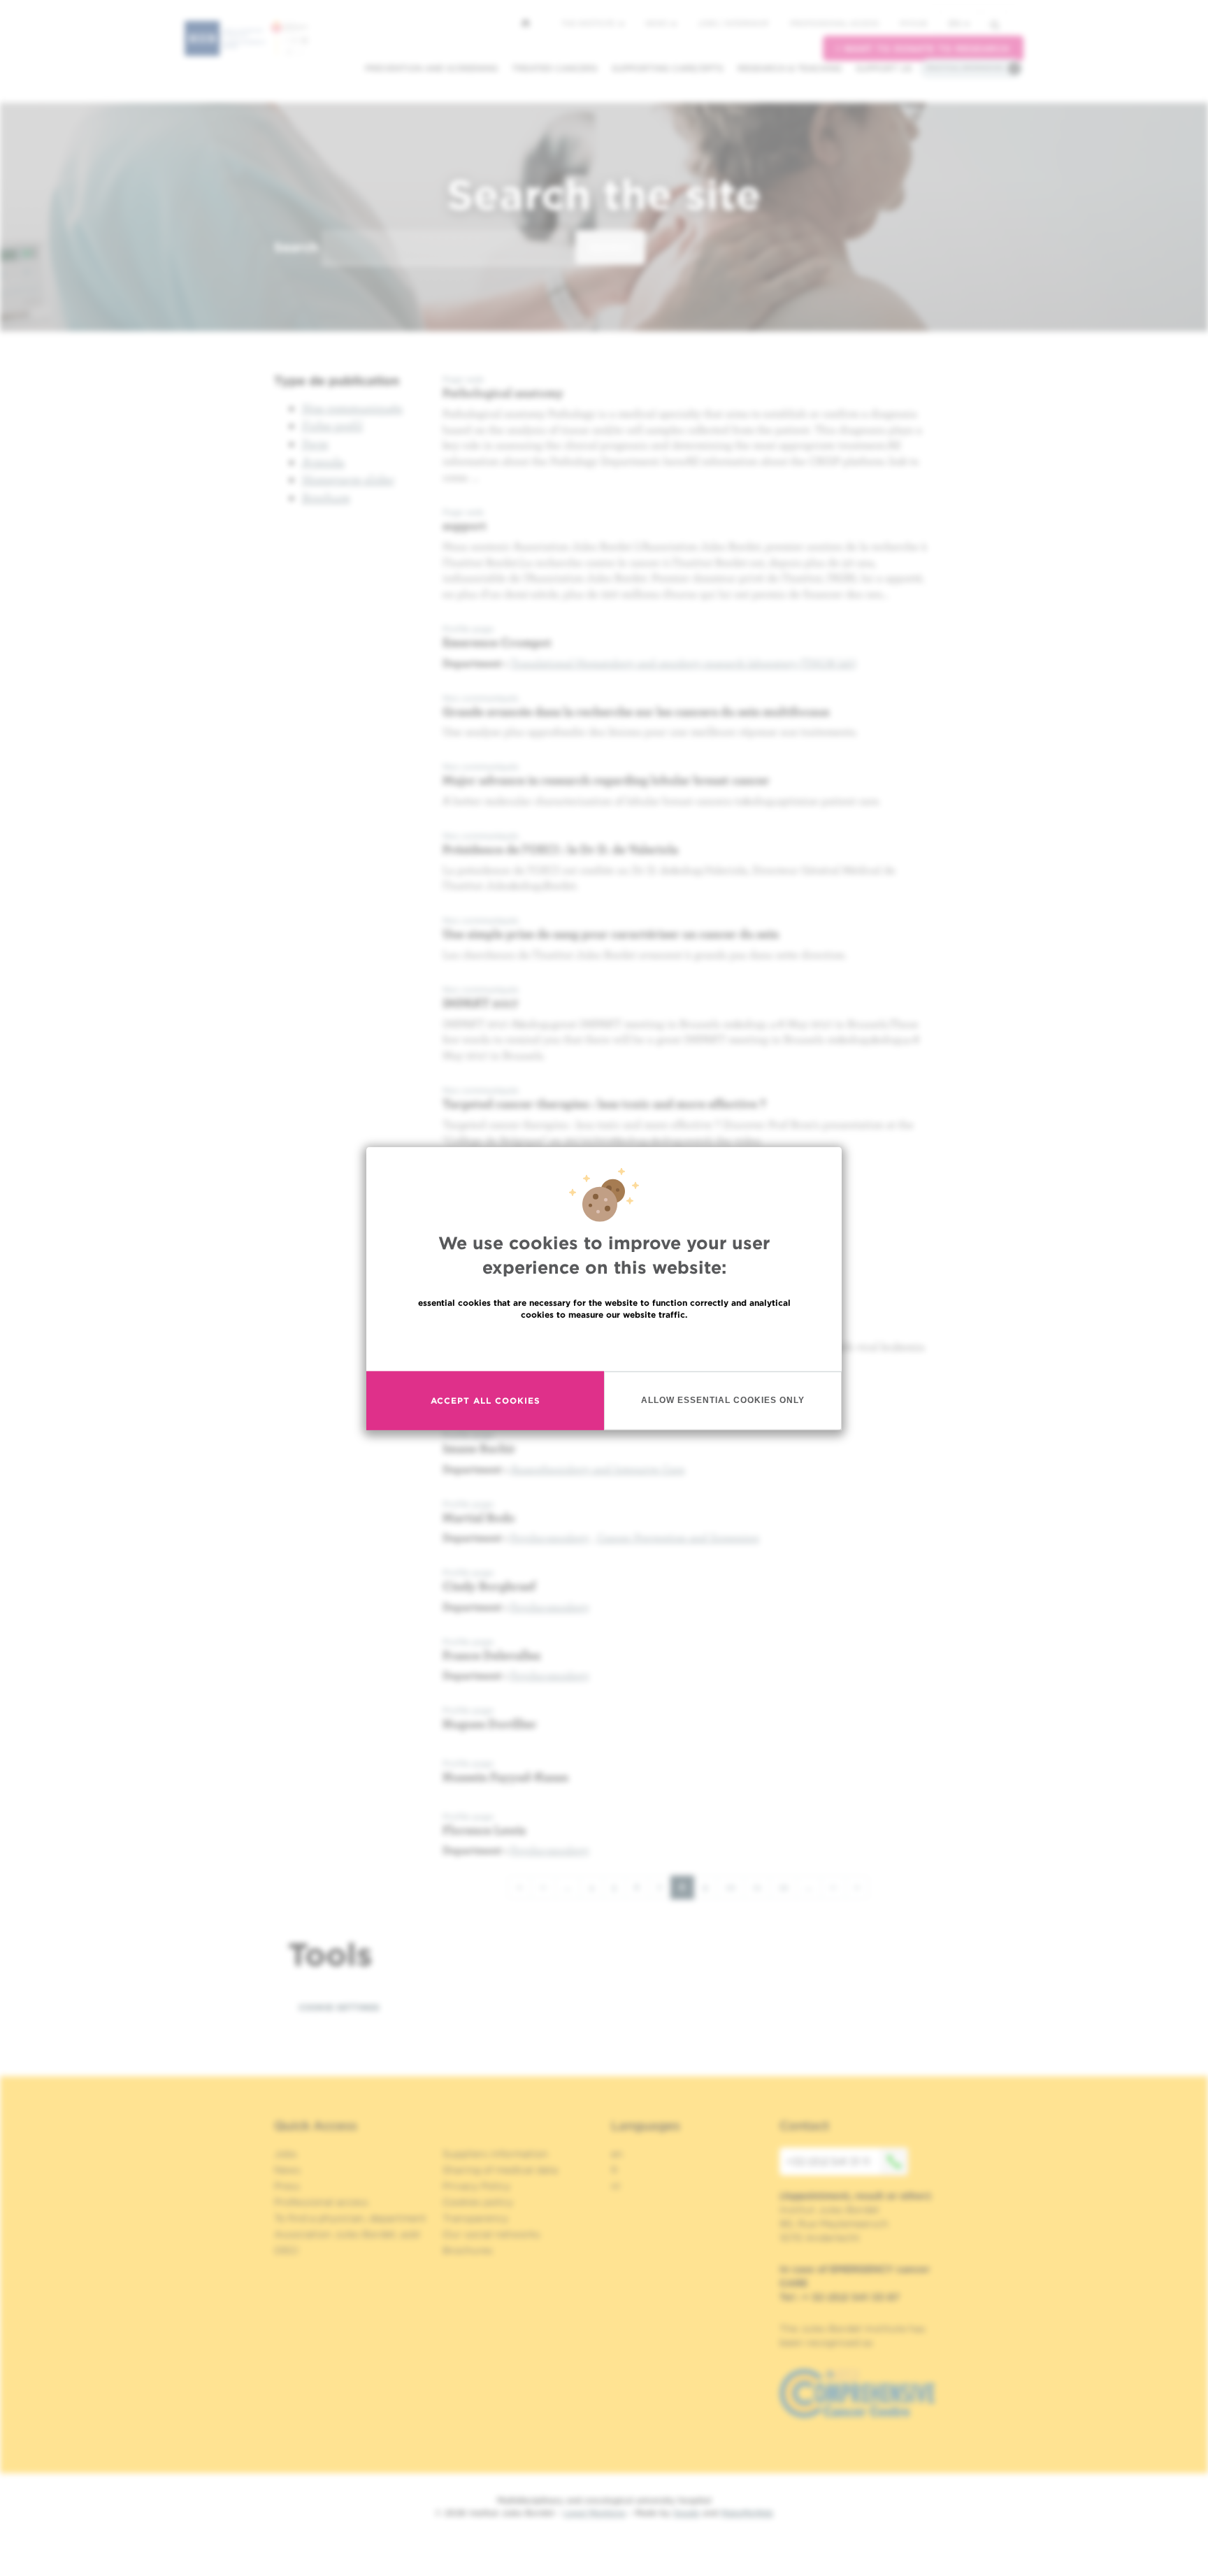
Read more (604, 1344)
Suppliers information (495, 2154)
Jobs (286, 2154)
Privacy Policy (476, 2186)
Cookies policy (478, 2202)
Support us (884, 68)
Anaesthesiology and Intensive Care (598, 1469)
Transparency (475, 2218)
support (465, 525)
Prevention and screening (431, 68)
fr (615, 2170)
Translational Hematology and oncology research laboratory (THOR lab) (683, 663)
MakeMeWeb (747, 2513)
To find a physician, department (350, 2218)
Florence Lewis (484, 1830)
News (657, 23)
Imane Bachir (479, 1448)
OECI (286, 2250)
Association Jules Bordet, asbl (347, 2234)
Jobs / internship (733, 23)
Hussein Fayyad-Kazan (505, 1777)
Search (296, 247)
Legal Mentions (595, 2513)
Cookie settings (339, 2007)
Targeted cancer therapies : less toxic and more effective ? (604, 1103)
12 (788, 1887)
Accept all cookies (486, 1400)
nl (616, 2186)
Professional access (834, 23)
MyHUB (913, 23)
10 (735, 1887)
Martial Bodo (479, 1517)
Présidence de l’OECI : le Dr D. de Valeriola (560, 849)
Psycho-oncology (550, 1537)
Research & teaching (790, 68)
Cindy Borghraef (489, 1586)
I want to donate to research (923, 49)
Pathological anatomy (503, 393)
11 (762, 1887)
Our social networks (491, 2234)
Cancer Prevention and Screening (678, 1537)
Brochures (468, 2250)
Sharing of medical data (500, 2170)
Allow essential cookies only (723, 1399)
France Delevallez (491, 1655)
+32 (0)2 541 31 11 (828, 2161)
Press (287, 2186)
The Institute (589, 23)
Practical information (965, 68)
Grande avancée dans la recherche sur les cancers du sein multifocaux (636, 711)
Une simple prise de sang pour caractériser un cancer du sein (611, 934)
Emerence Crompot (497, 642)
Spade (686, 2513)
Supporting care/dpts (668, 68)
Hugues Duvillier (490, 1724)
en (955, 23)
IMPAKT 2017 (481, 1003)
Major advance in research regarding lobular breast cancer (606, 780)
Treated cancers (555, 68)
